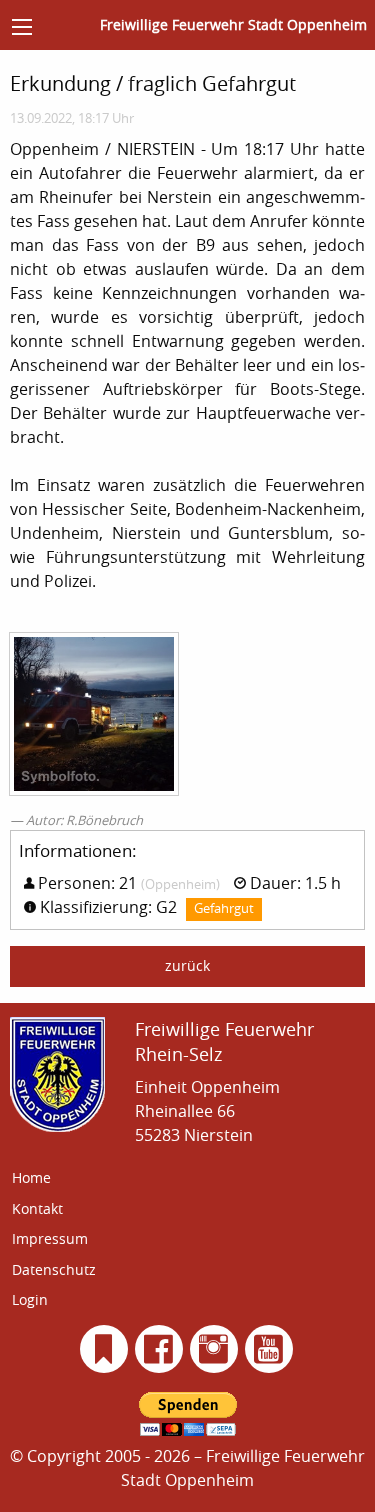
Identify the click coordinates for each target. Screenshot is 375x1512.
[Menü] (22, 27)
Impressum (50, 1238)
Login (30, 1299)
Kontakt (37, 1208)
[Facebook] (158, 1349)
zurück (187, 965)
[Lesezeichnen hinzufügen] (103, 1349)
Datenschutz (54, 1269)
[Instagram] (213, 1349)
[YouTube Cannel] (268, 1349)
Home (31, 1177)
